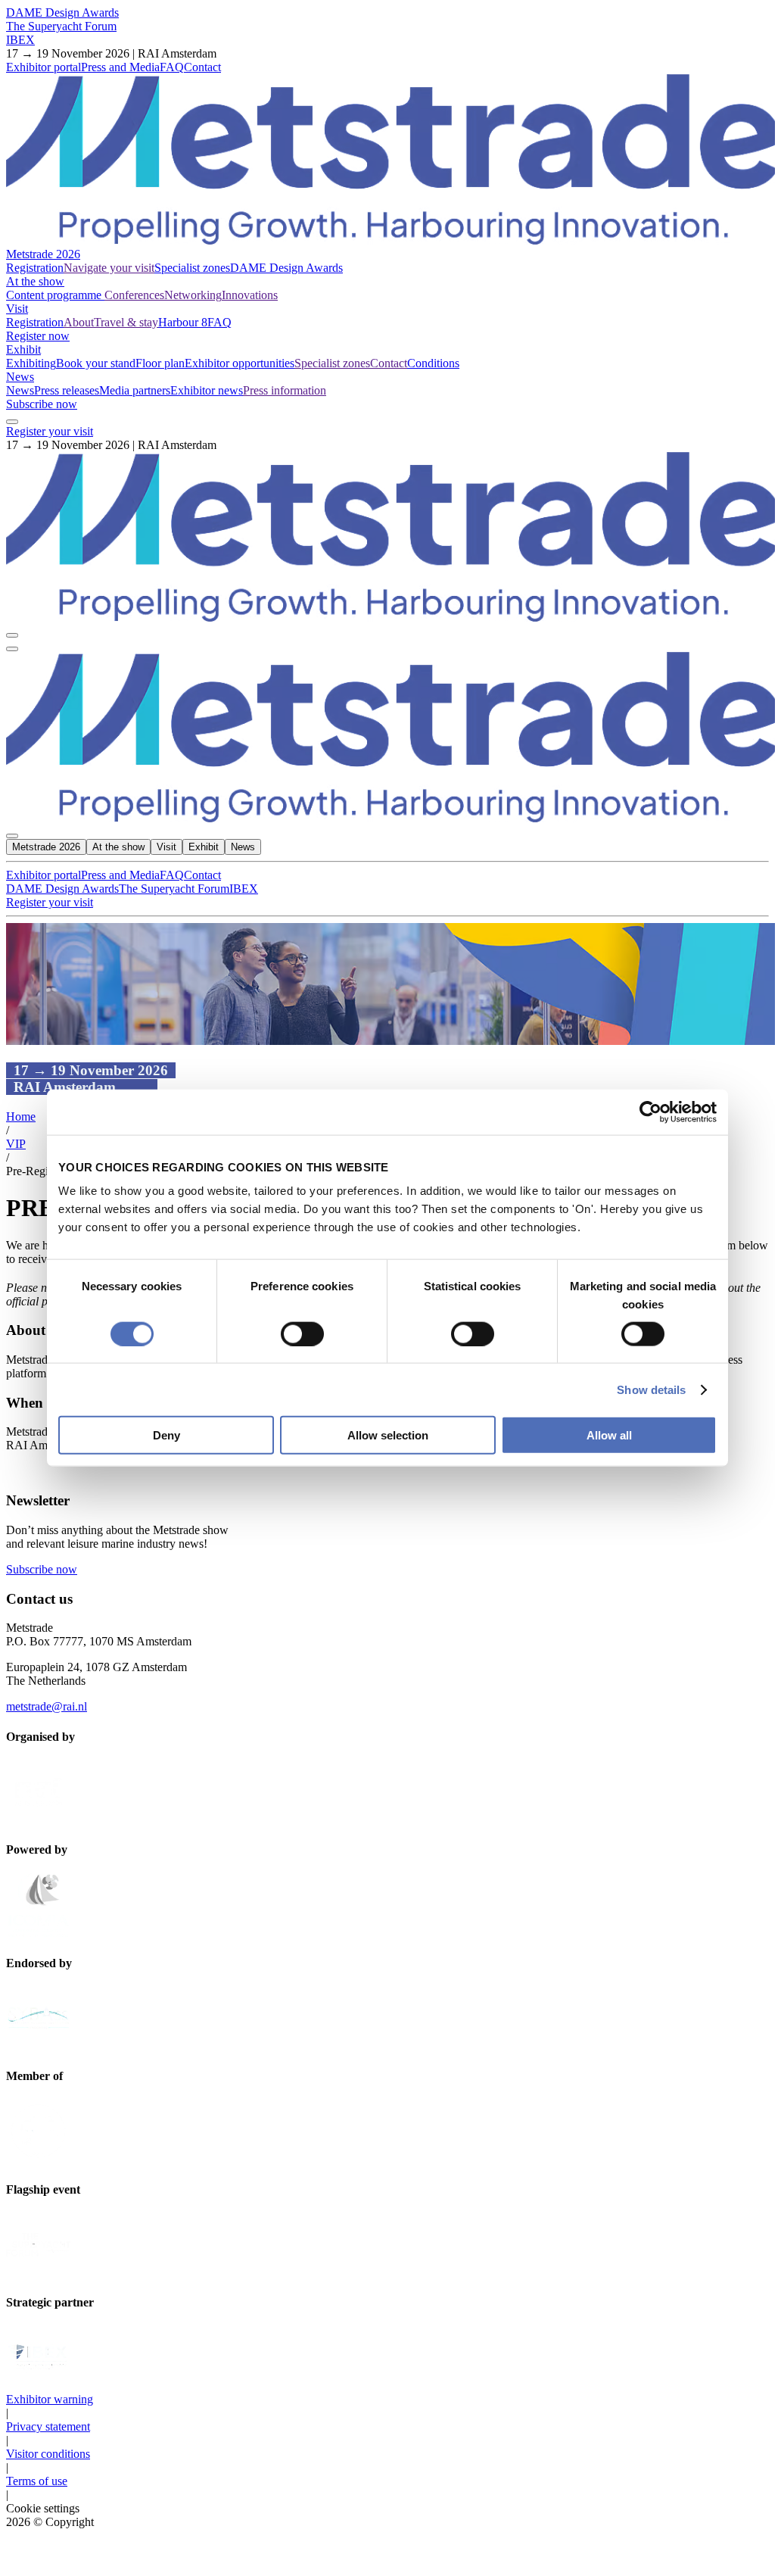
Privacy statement (48, 2426)
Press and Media (120, 67)
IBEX (20, 40)
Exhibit (23, 349)
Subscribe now (42, 404)
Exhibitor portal (44, 67)
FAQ (172, 67)
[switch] (302, 1333)
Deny (166, 1435)
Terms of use (37, 2481)
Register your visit (50, 431)
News (20, 377)
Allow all (609, 1435)
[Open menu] (12, 649)
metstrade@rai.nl (47, 1706)
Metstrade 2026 (43, 254)
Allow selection (388, 1435)
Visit (17, 309)
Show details (651, 1389)
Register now (38, 336)
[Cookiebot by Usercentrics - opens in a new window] (650, 1112)
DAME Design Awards (62, 12)
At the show (35, 281)
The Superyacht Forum (61, 26)
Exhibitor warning (50, 2399)
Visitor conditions (48, 2454)
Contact (202, 67)
